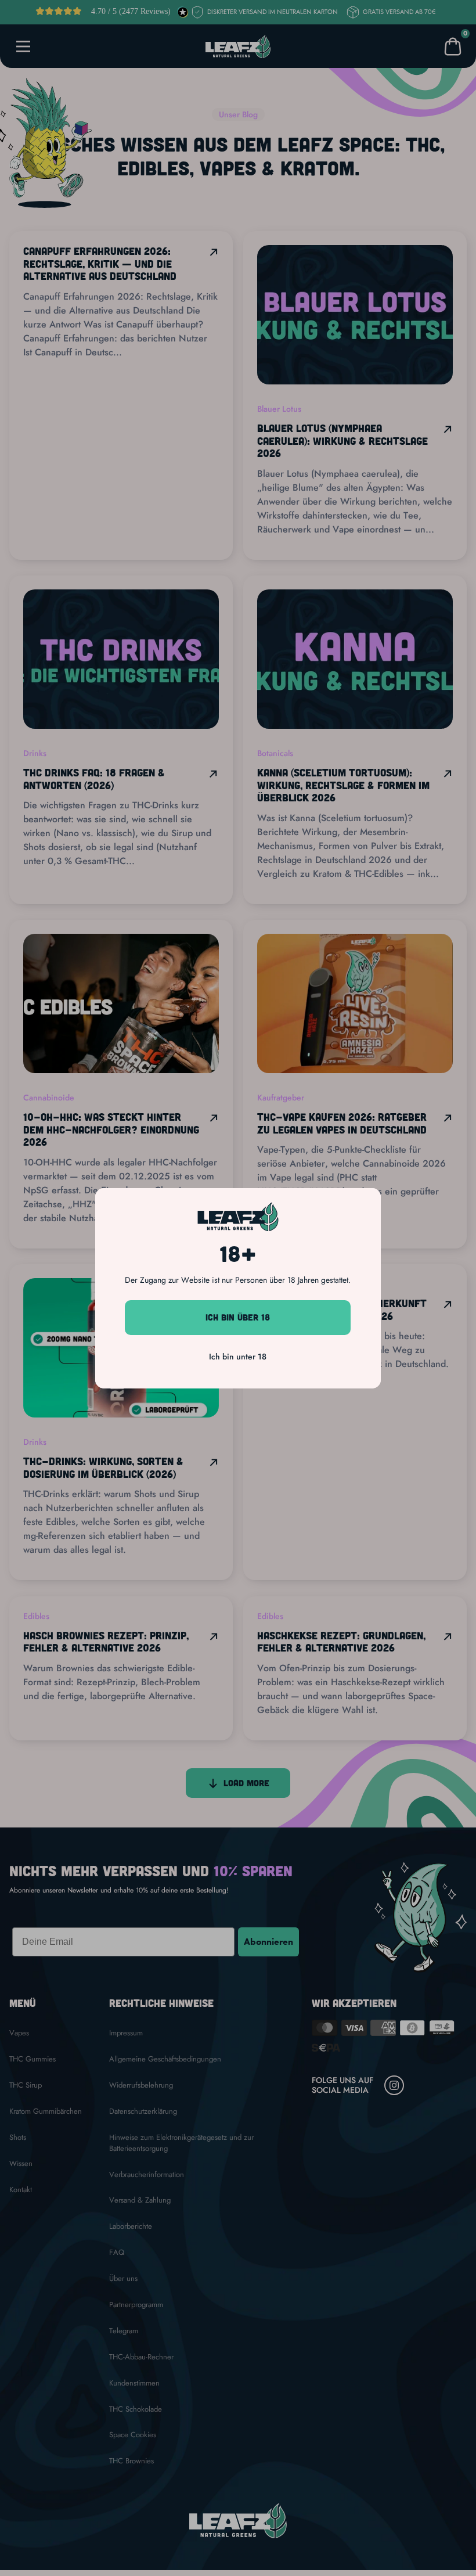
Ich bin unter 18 (238, 1357)
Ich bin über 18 (238, 1317)
